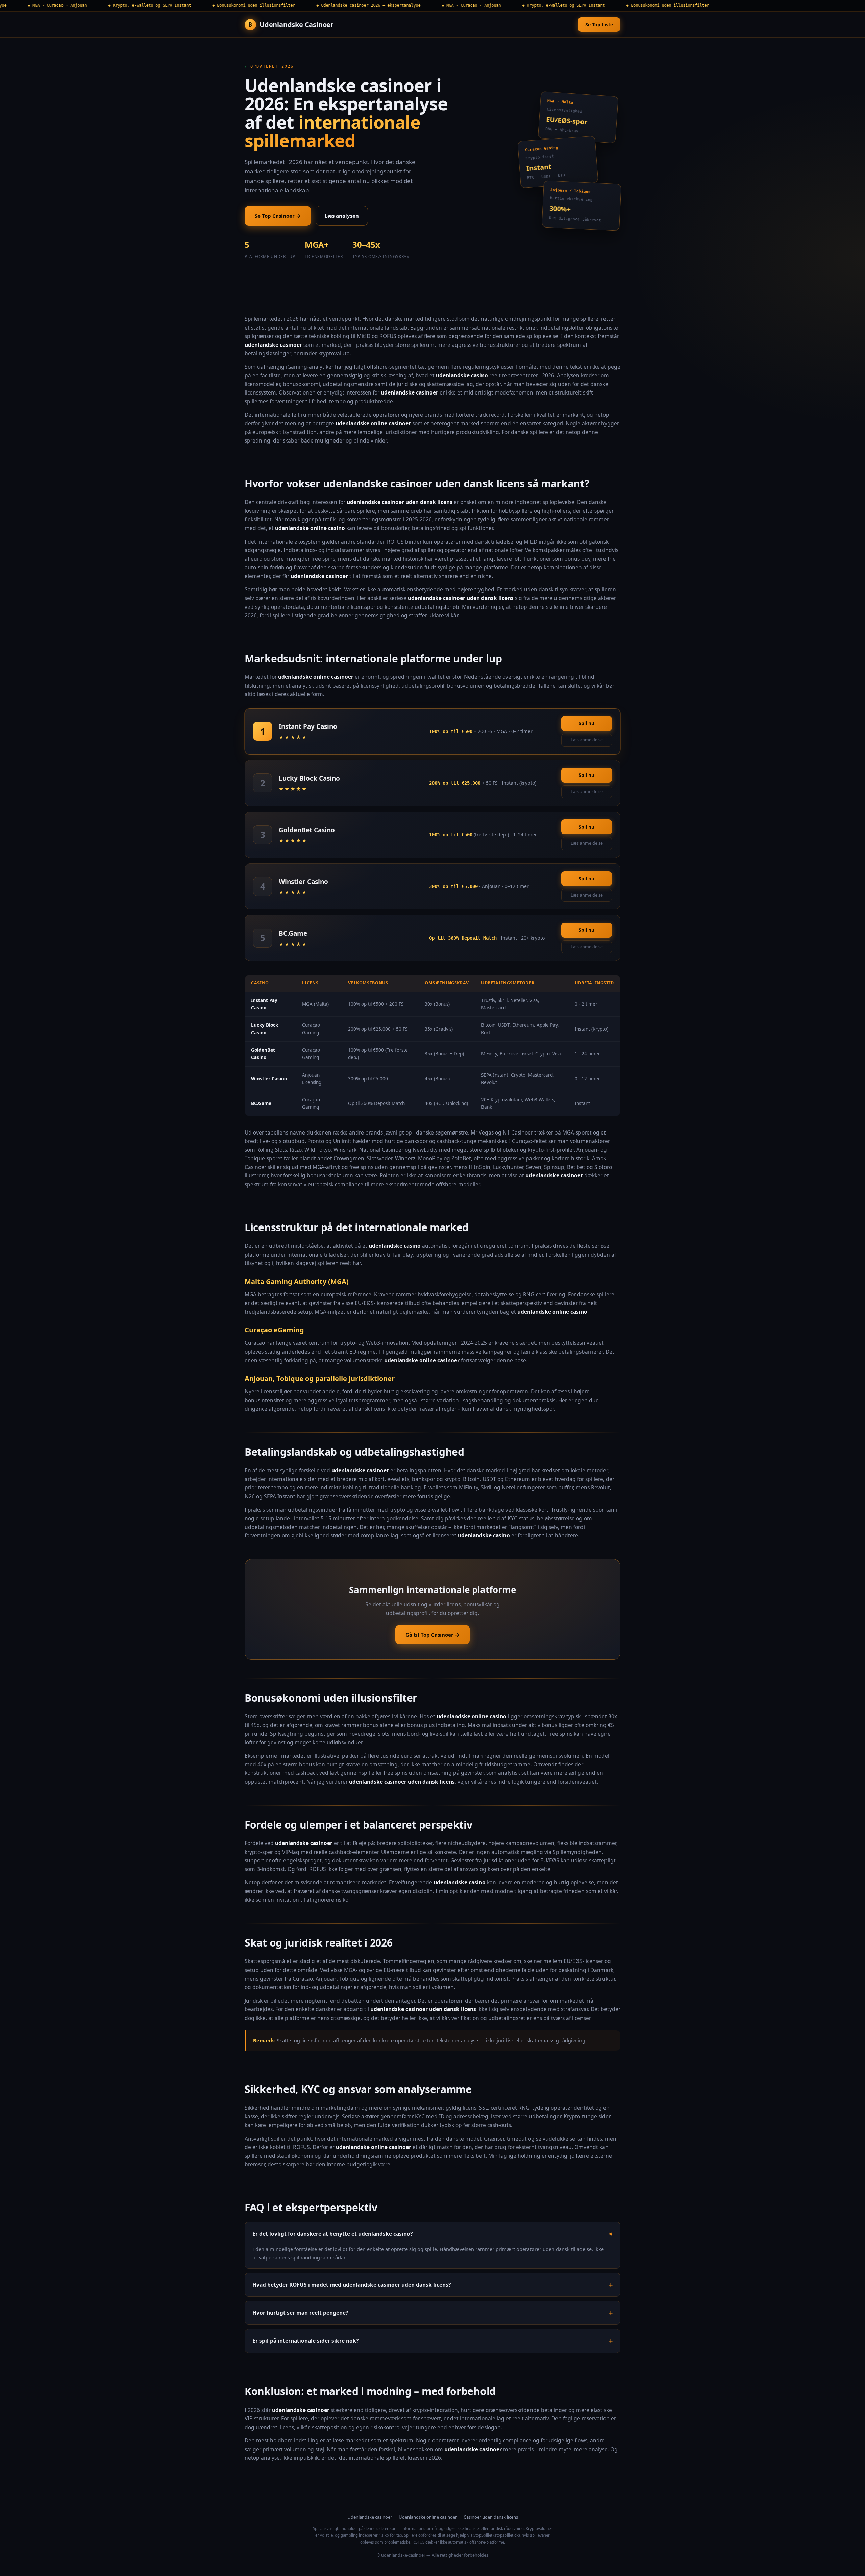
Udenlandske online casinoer (428, 2517)
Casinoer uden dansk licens (491, 2517)
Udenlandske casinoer (370, 2517)
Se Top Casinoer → (278, 216)
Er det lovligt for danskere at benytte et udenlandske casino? (332, 2234)
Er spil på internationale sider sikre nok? (305, 2341)
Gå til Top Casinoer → (432, 1635)
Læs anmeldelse (587, 740)
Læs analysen (342, 216)
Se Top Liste (599, 25)
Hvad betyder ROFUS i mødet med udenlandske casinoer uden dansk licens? (352, 2285)
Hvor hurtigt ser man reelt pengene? (300, 2313)
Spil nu (587, 723)
